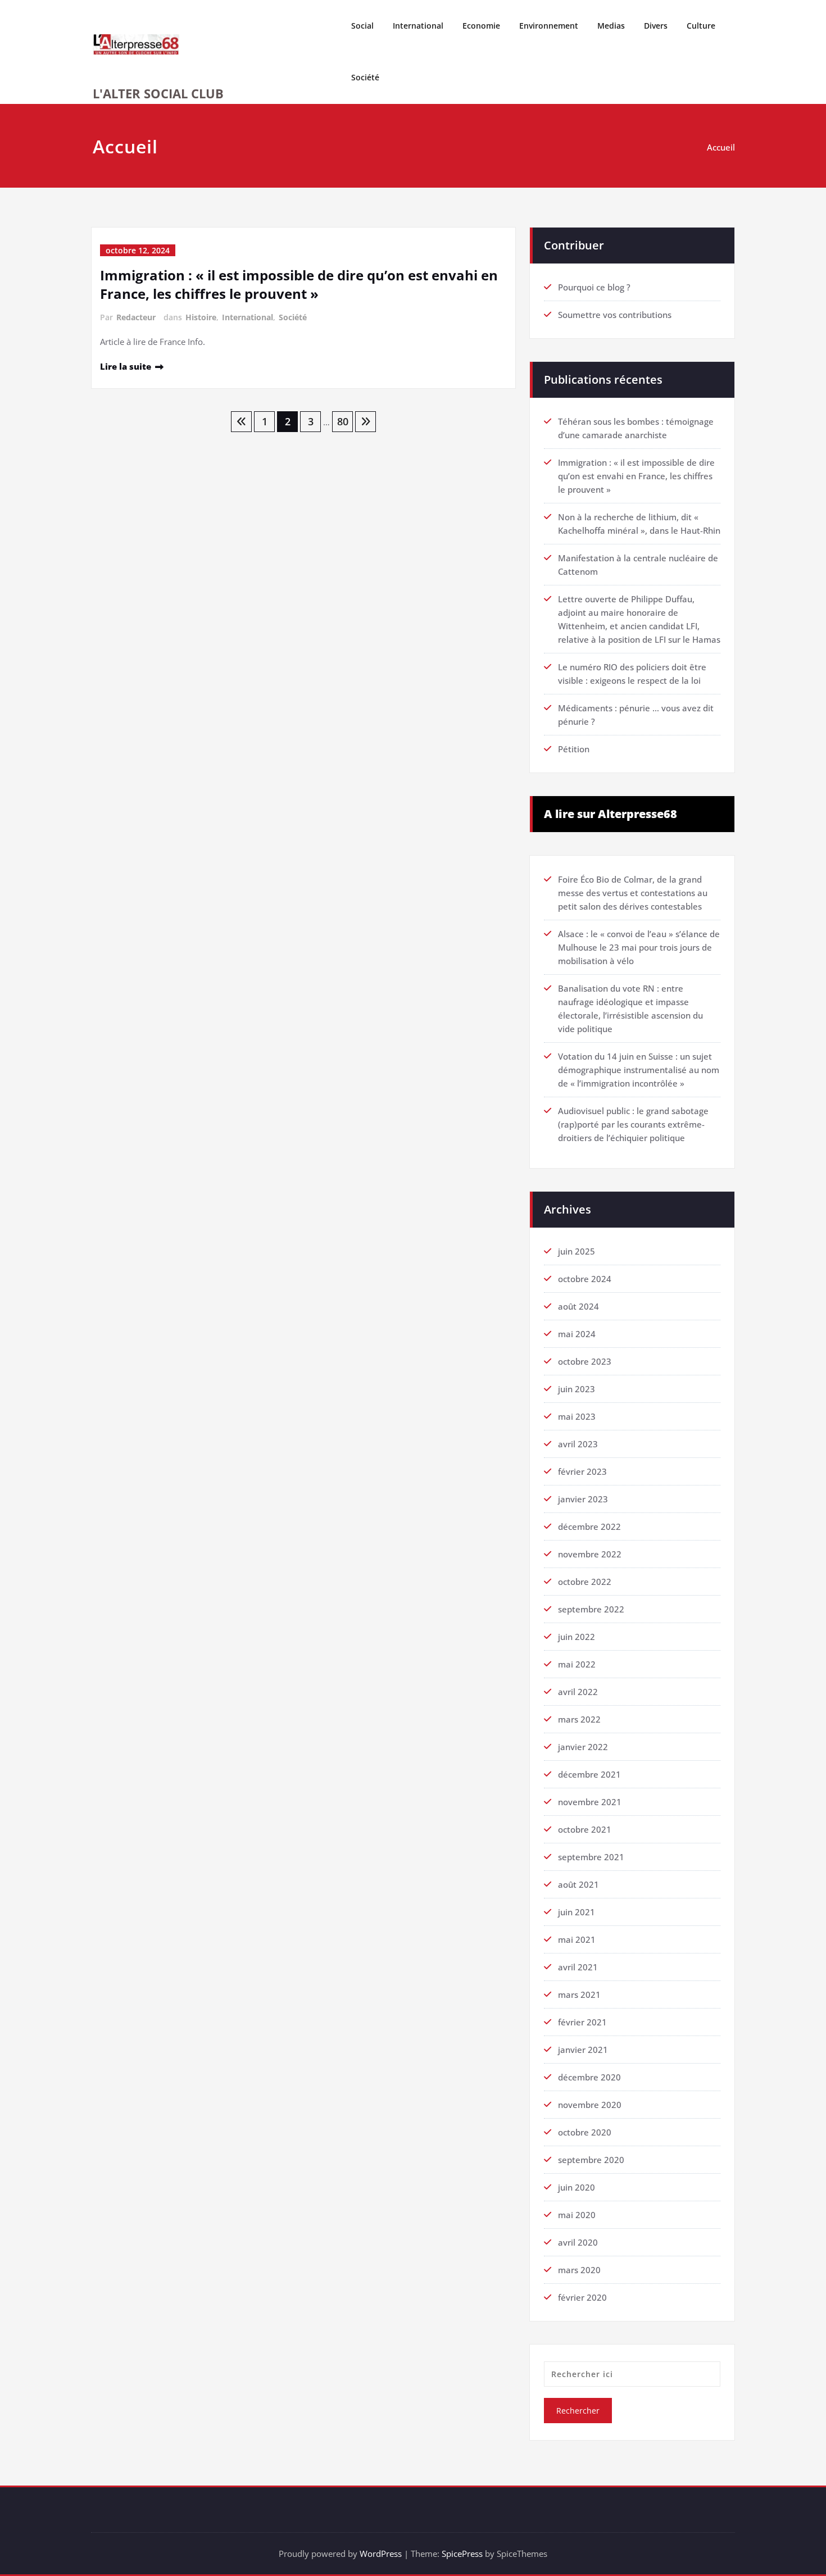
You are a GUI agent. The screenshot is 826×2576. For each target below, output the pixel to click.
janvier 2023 (583, 1499)
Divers (656, 26)
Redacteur (136, 317)
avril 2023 (578, 1444)
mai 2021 (577, 1939)
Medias (611, 26)
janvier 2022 (583, 1747)
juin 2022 (577, 1637)
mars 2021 (579, 1995)
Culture (701, 26)
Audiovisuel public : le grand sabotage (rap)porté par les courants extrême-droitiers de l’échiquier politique (633, 1124)
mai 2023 (577, 1416)
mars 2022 (579, 1719)
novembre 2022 (590, 1554)
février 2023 (582, 1471)
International (418, 26)
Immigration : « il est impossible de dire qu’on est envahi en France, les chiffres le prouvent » (299, 284)
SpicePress (462, 2554)
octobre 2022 (585, 1582)
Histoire (201, 317)
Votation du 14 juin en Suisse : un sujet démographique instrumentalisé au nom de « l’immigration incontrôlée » (639, 1070)
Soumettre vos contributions (615, 315)
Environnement (549, 26)
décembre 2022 (589, 1526)
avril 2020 (578, 2242)
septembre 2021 (591, 1857)
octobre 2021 (585, 1829)
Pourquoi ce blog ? (594, 287)
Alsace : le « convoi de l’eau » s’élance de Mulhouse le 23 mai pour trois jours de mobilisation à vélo (639, 947)
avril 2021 (578, 1967)
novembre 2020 (590, 2105)
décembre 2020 (589, 2077)
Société (365, 77)
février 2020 (582, 2297)
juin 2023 (577, 1389)
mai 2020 (577, 2215)
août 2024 (578, 1306)
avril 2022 (578, 1692)
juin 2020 (577, 2187)
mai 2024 (577, 1334)
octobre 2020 (585, 2132)
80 (343, 421)
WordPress (381, 2554)
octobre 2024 (585, 1279)
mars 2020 (579, 2270)
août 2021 (578, 1884)
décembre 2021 (589, 1774)
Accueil (721, 147)
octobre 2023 (585, 1361)
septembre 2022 (591, 1609)
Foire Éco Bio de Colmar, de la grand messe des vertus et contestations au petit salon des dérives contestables (633, 893)
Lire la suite (126, 366)
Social (362, 26)
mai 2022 (577, 1664)
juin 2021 (577, 1912)
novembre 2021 (590, 1802)
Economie (481, 26)
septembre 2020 (591, 2160)
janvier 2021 (583, 2050)
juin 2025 (577, 1251)
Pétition (574, 749)
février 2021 (582, 2022)
